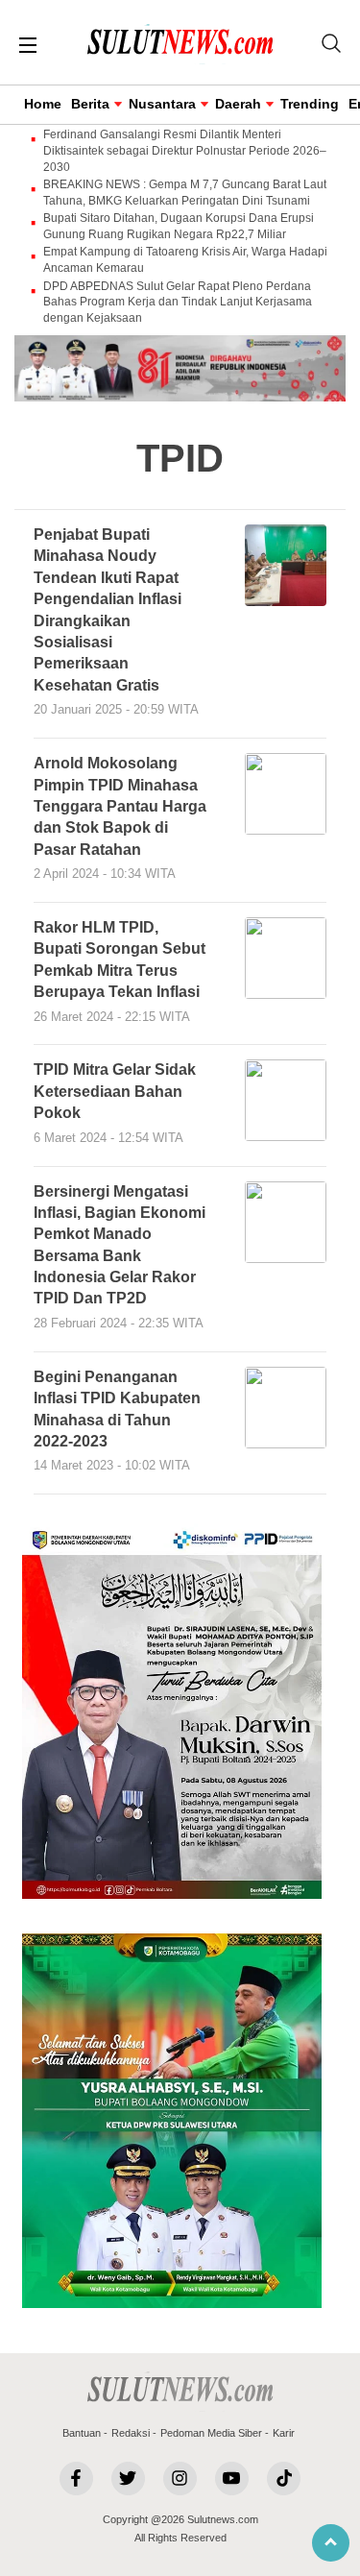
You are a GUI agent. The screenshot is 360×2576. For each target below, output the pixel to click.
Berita (90, 104)
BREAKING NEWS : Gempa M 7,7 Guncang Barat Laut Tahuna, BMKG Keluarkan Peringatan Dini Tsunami (185, 193)
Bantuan (82, 2433)
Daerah (238, 104)
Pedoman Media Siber (211, 2433)
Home (43, 104)
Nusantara (162, 104)
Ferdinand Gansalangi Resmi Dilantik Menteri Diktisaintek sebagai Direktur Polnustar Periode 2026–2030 (185, 151)
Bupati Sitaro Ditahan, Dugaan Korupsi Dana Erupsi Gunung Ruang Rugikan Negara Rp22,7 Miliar (179, 226)
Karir (284, 2433)
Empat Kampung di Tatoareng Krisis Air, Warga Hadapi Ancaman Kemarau (185, 260)
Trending (310, 104)
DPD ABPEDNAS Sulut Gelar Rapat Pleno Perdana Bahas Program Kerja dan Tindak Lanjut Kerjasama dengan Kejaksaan (178, 303)
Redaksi (131, 2433)
